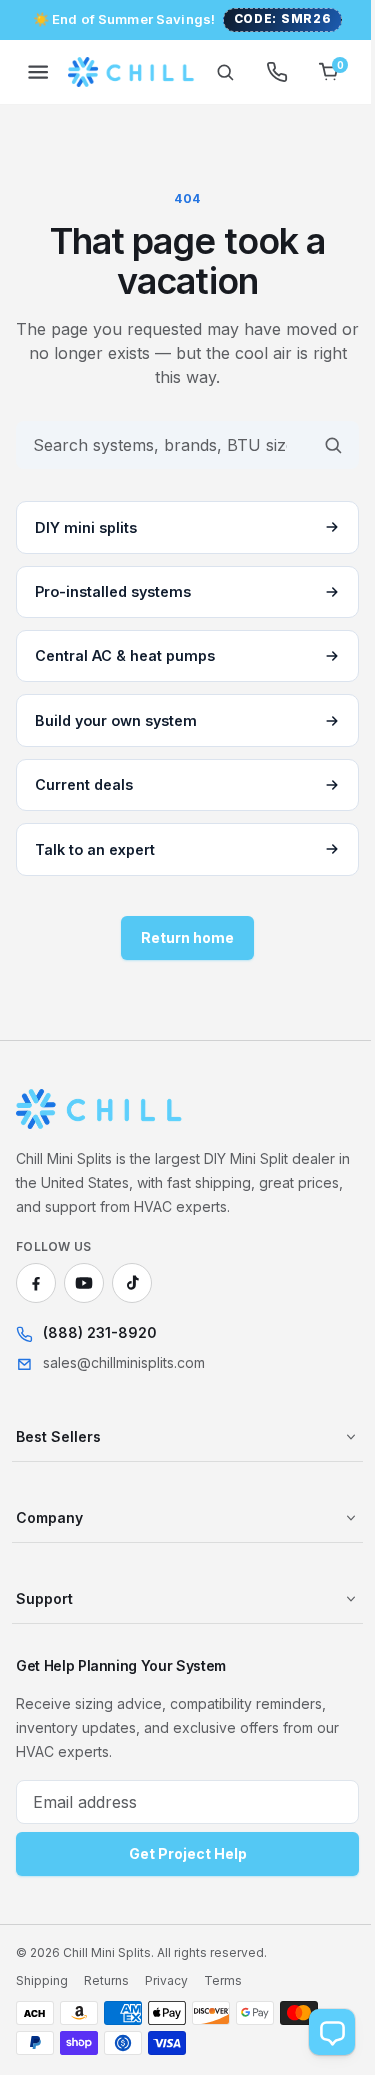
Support (44, 1598)
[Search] (210, 72)
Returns (106, 1980)
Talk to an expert (95, 849)
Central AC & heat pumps (125, 655)
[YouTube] (84, 1283)
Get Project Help (180, 1853)
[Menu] (38, 72)
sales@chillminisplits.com (124, 1362)
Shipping (42, 1980)
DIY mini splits (86, 527)
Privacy (166, 1980)
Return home (180, 937)
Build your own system (116, 720)
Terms (223, 1980)
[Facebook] (36, 1283)
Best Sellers (58, 1436)
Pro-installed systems (113, 591)
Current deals (84, 784)
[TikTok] (132, 1283)
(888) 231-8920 (100, 1332)
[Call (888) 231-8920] (262, 72)
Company (49, 1517)
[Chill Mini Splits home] (99, 1109)
